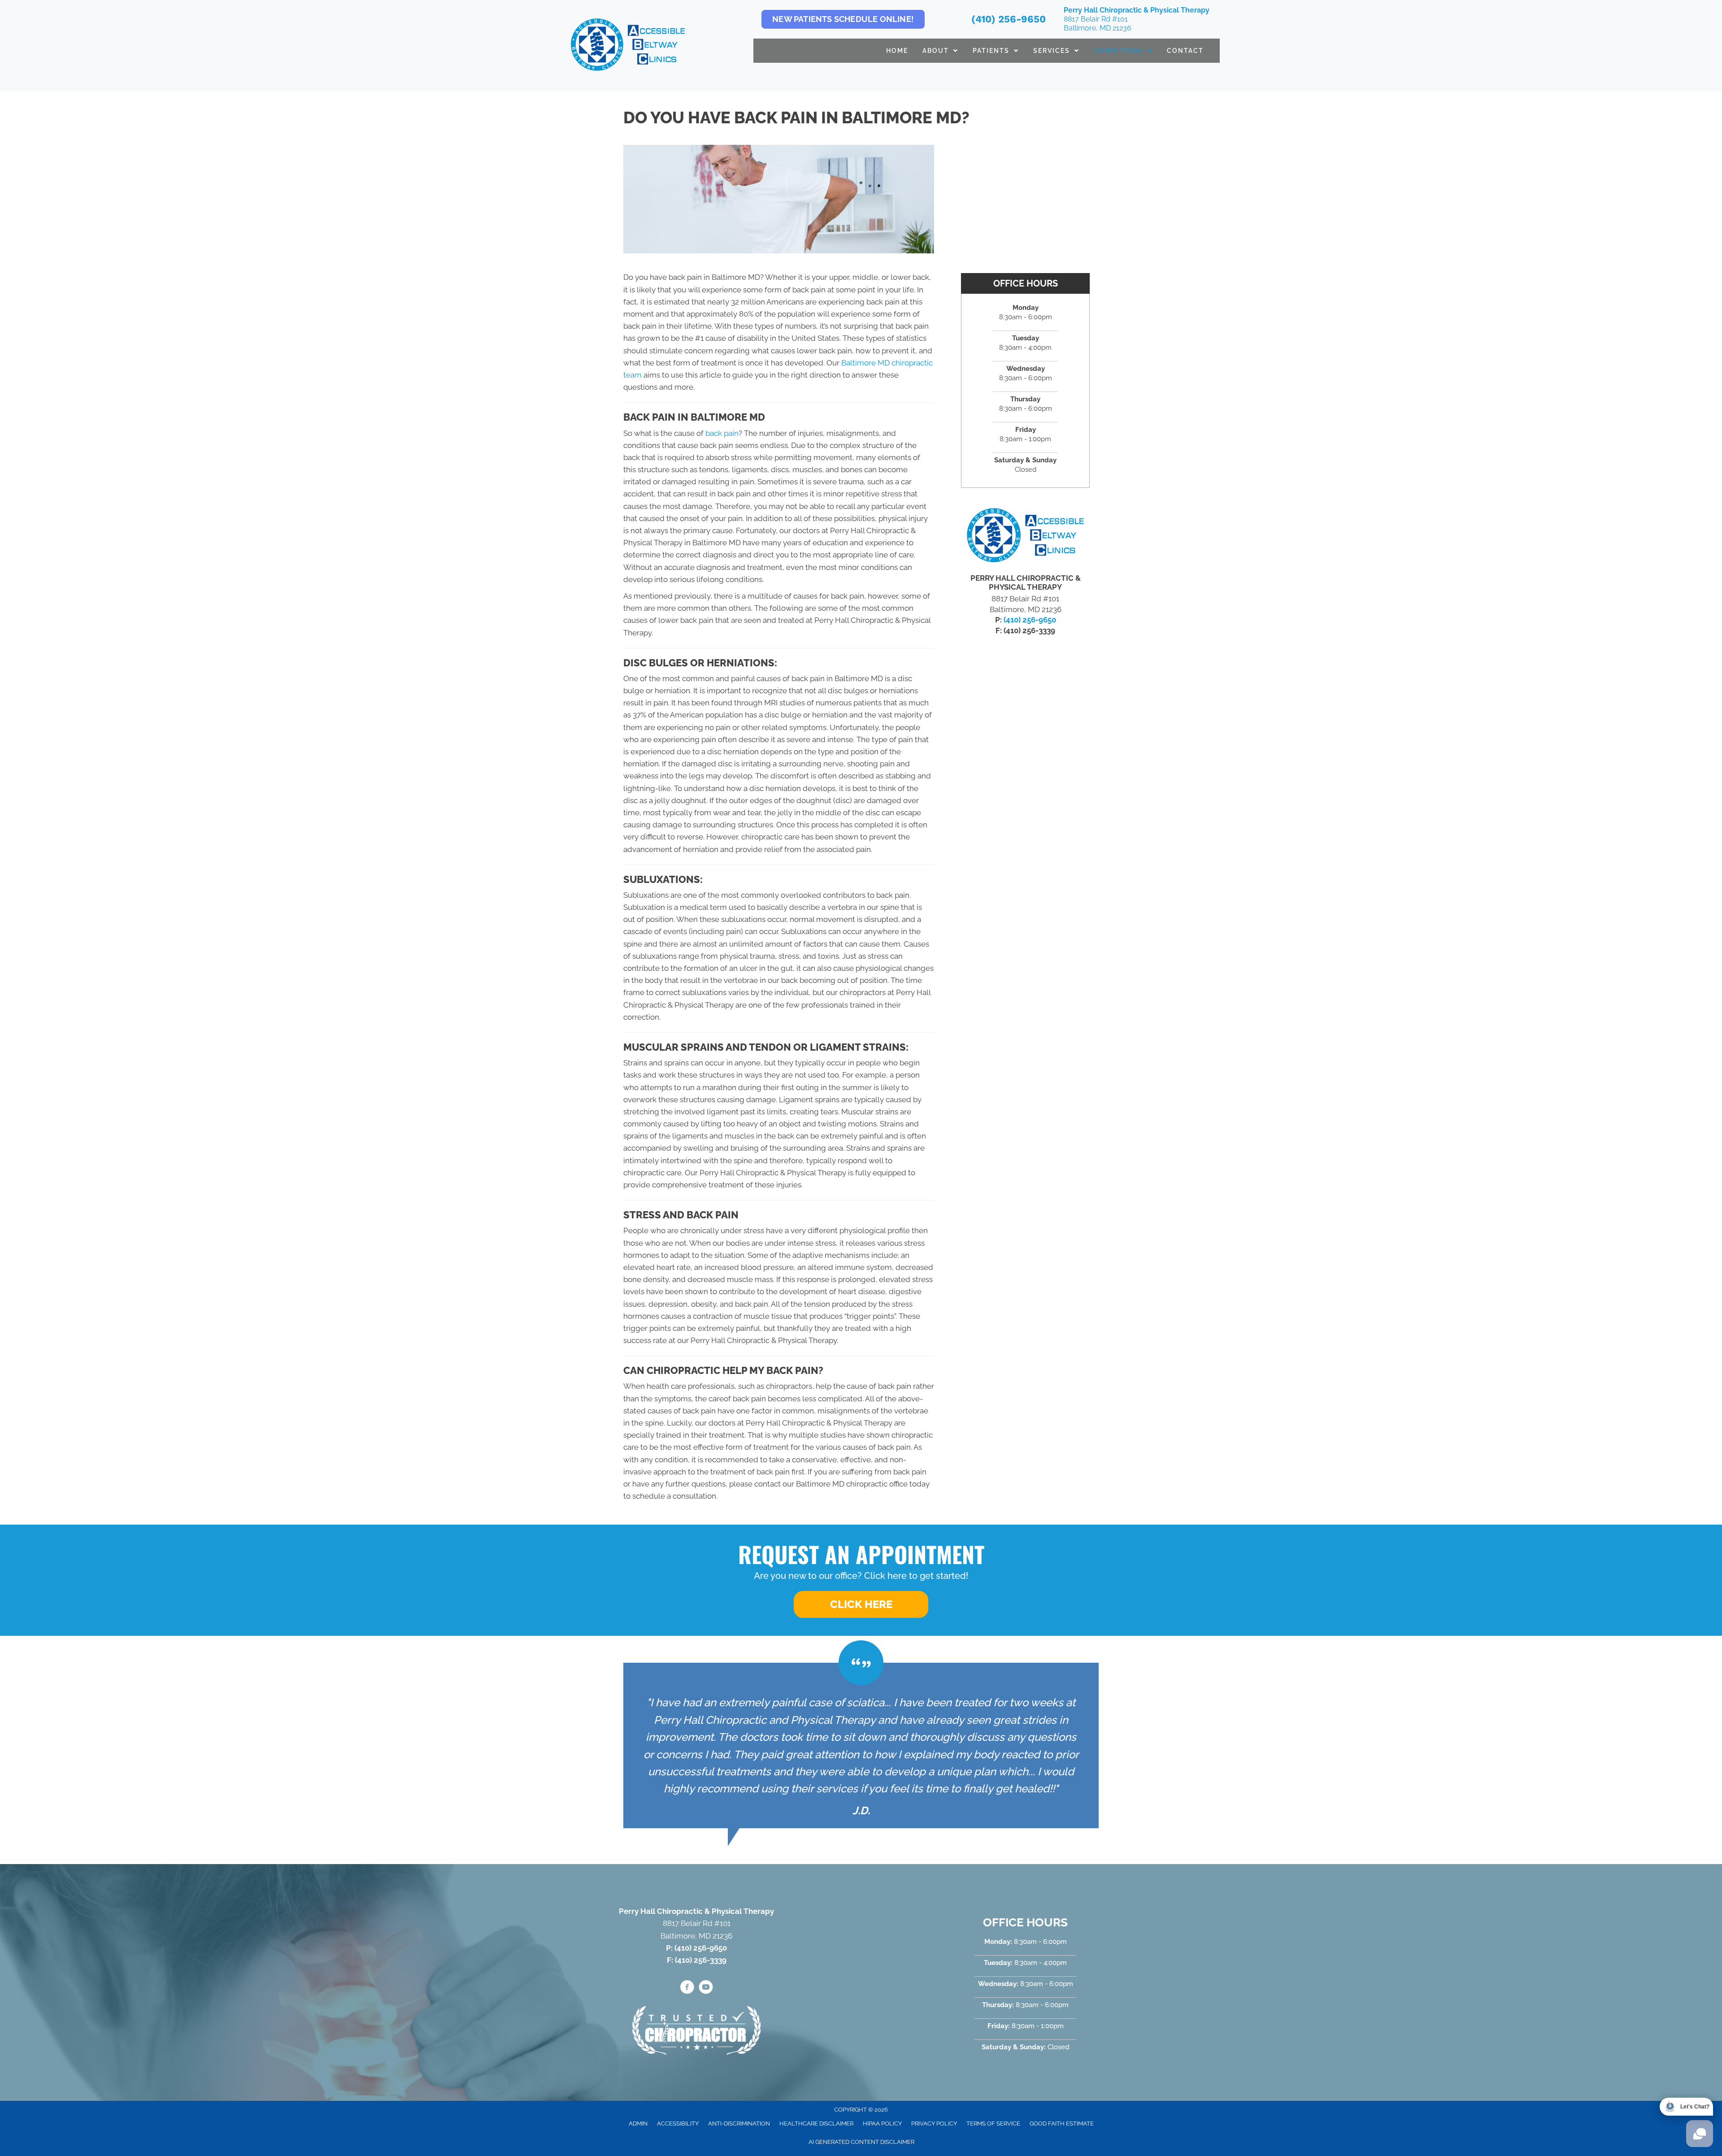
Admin (638, 2123)
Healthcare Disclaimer (816, 2123)
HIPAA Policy (882, 2123)
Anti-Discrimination (739, 2123)
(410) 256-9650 (1009, 19)
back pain (722, 433)
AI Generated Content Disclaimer (861, 2142)
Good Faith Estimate (1062, 2123)
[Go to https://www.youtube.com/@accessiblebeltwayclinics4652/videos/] (706, 1988)
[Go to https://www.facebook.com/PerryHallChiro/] (687, 1988)
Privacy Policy (934, 2123)
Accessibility (678, 2123)
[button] (861, 1604)
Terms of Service (993, 2123)
